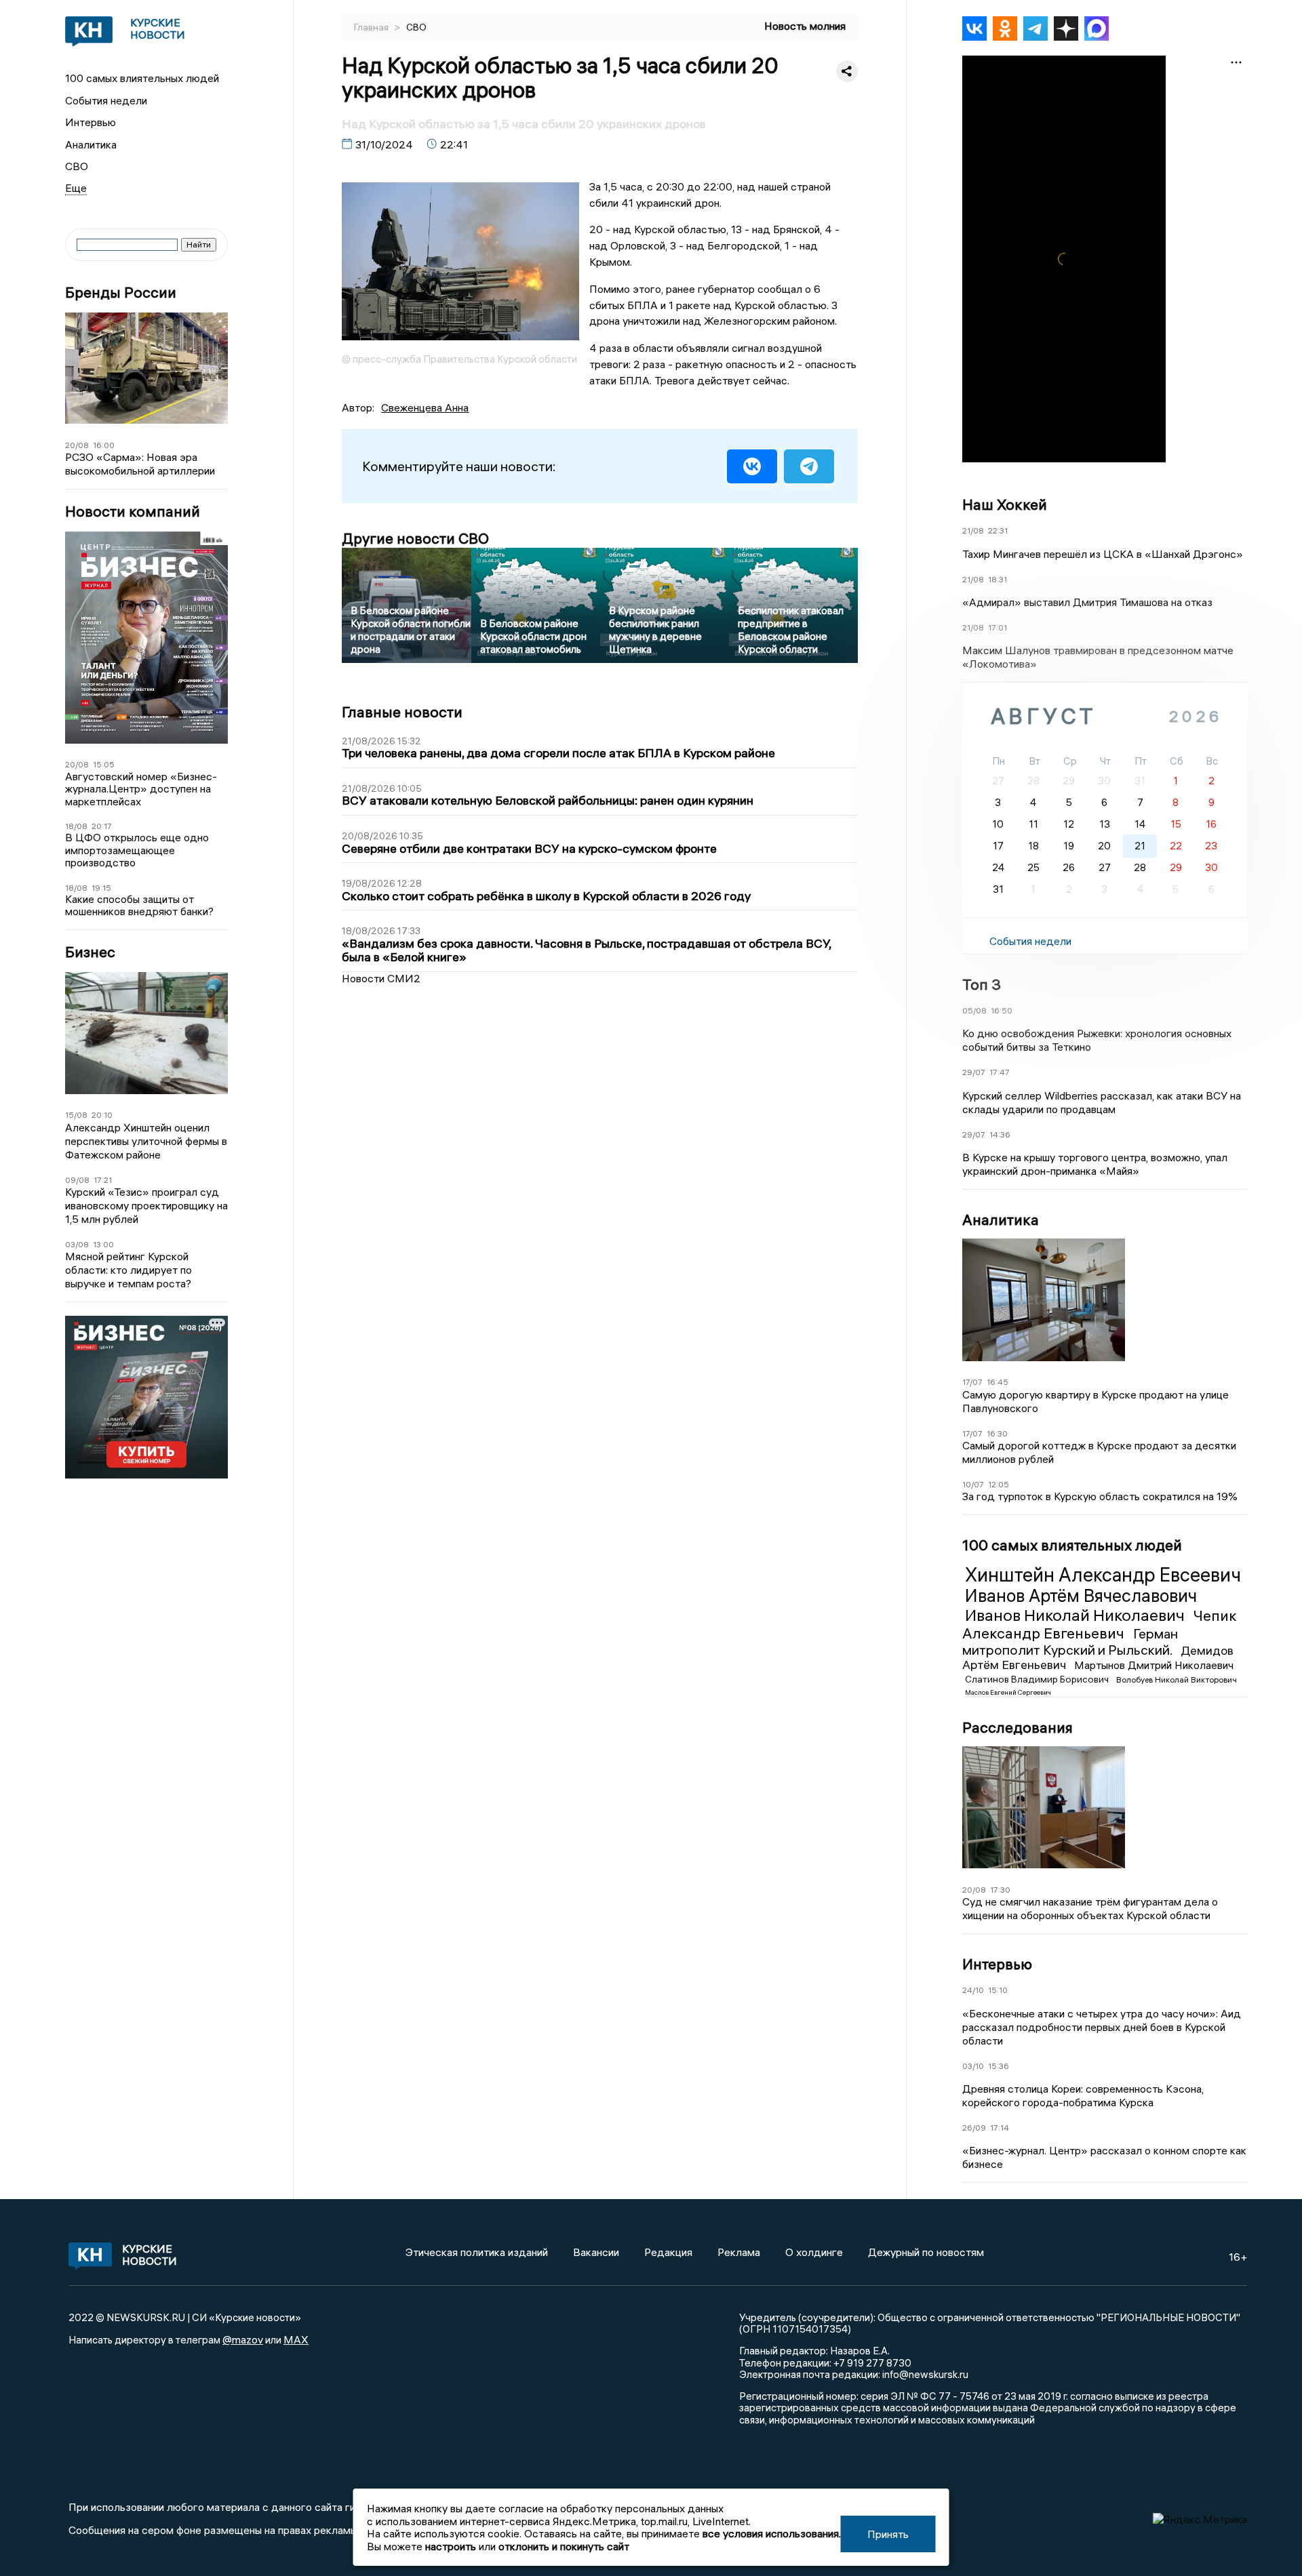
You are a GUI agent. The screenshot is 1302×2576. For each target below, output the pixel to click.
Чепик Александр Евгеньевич (1100, 1624)
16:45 (998, 1382)
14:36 (1000, 1134)
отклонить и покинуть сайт (564, 2546)
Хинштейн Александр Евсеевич (1103, 1575)
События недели (106, 100)
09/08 (77, 1180)
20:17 (102, 826)
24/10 (973, 1990)
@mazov (243, 2339)
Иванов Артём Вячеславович (1081, 1596)
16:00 (104, 445)
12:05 (999, 1484)
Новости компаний (133, 511)
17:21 (103, 1180)
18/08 (76, 826)
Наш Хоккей (1005, 504)
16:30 (997, 1433)
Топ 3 (982, 984)
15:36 (999, 2066)
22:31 (998, 530)
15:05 (104, 764)
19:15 (101, 888)
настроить (451, 2546)
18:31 (998, 579)
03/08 (77, 1244)
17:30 (1000, 1890)
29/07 (974, 1072)
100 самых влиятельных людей (142, 78)
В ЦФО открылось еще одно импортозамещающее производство (137, 850)
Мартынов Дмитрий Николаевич (1154, 1665)
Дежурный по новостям (926, 2252)
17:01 (998, 627)
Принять (888, 2534)
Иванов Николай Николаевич (1077, 1615)
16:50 (1002, 1010)
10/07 (973, 1484)
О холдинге (814, 2252)
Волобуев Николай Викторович (1177, 1679)
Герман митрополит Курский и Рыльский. (1070, 1642)
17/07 (972, 1382)
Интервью (91, 122)
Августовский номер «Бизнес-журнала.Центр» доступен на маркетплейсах (141, 789)
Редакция (668, 2252)
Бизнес (90, 952)
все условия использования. (772, 2533)
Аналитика (91, 144)
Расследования (1018, 1727)
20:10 (102, 1115)
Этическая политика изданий (477, 2252)
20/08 (77, 445)
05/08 (974, 1010)
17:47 (1000, 1072)
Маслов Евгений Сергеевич (1008, 1692)
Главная (372, 27)
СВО (77, 166)
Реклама (739, 2252)
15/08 (76, 1115)
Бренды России (121, 293)
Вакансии (596, 2252)
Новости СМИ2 (381, 978)
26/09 (974, 2128)
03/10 (973, 2066)
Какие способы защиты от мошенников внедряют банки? (139, 905)
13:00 (103, 1244)
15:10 (998, 1990)
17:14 (1000, 2128)
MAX (296, 2339)
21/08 (973, 530)
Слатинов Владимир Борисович (1038, 1679)
